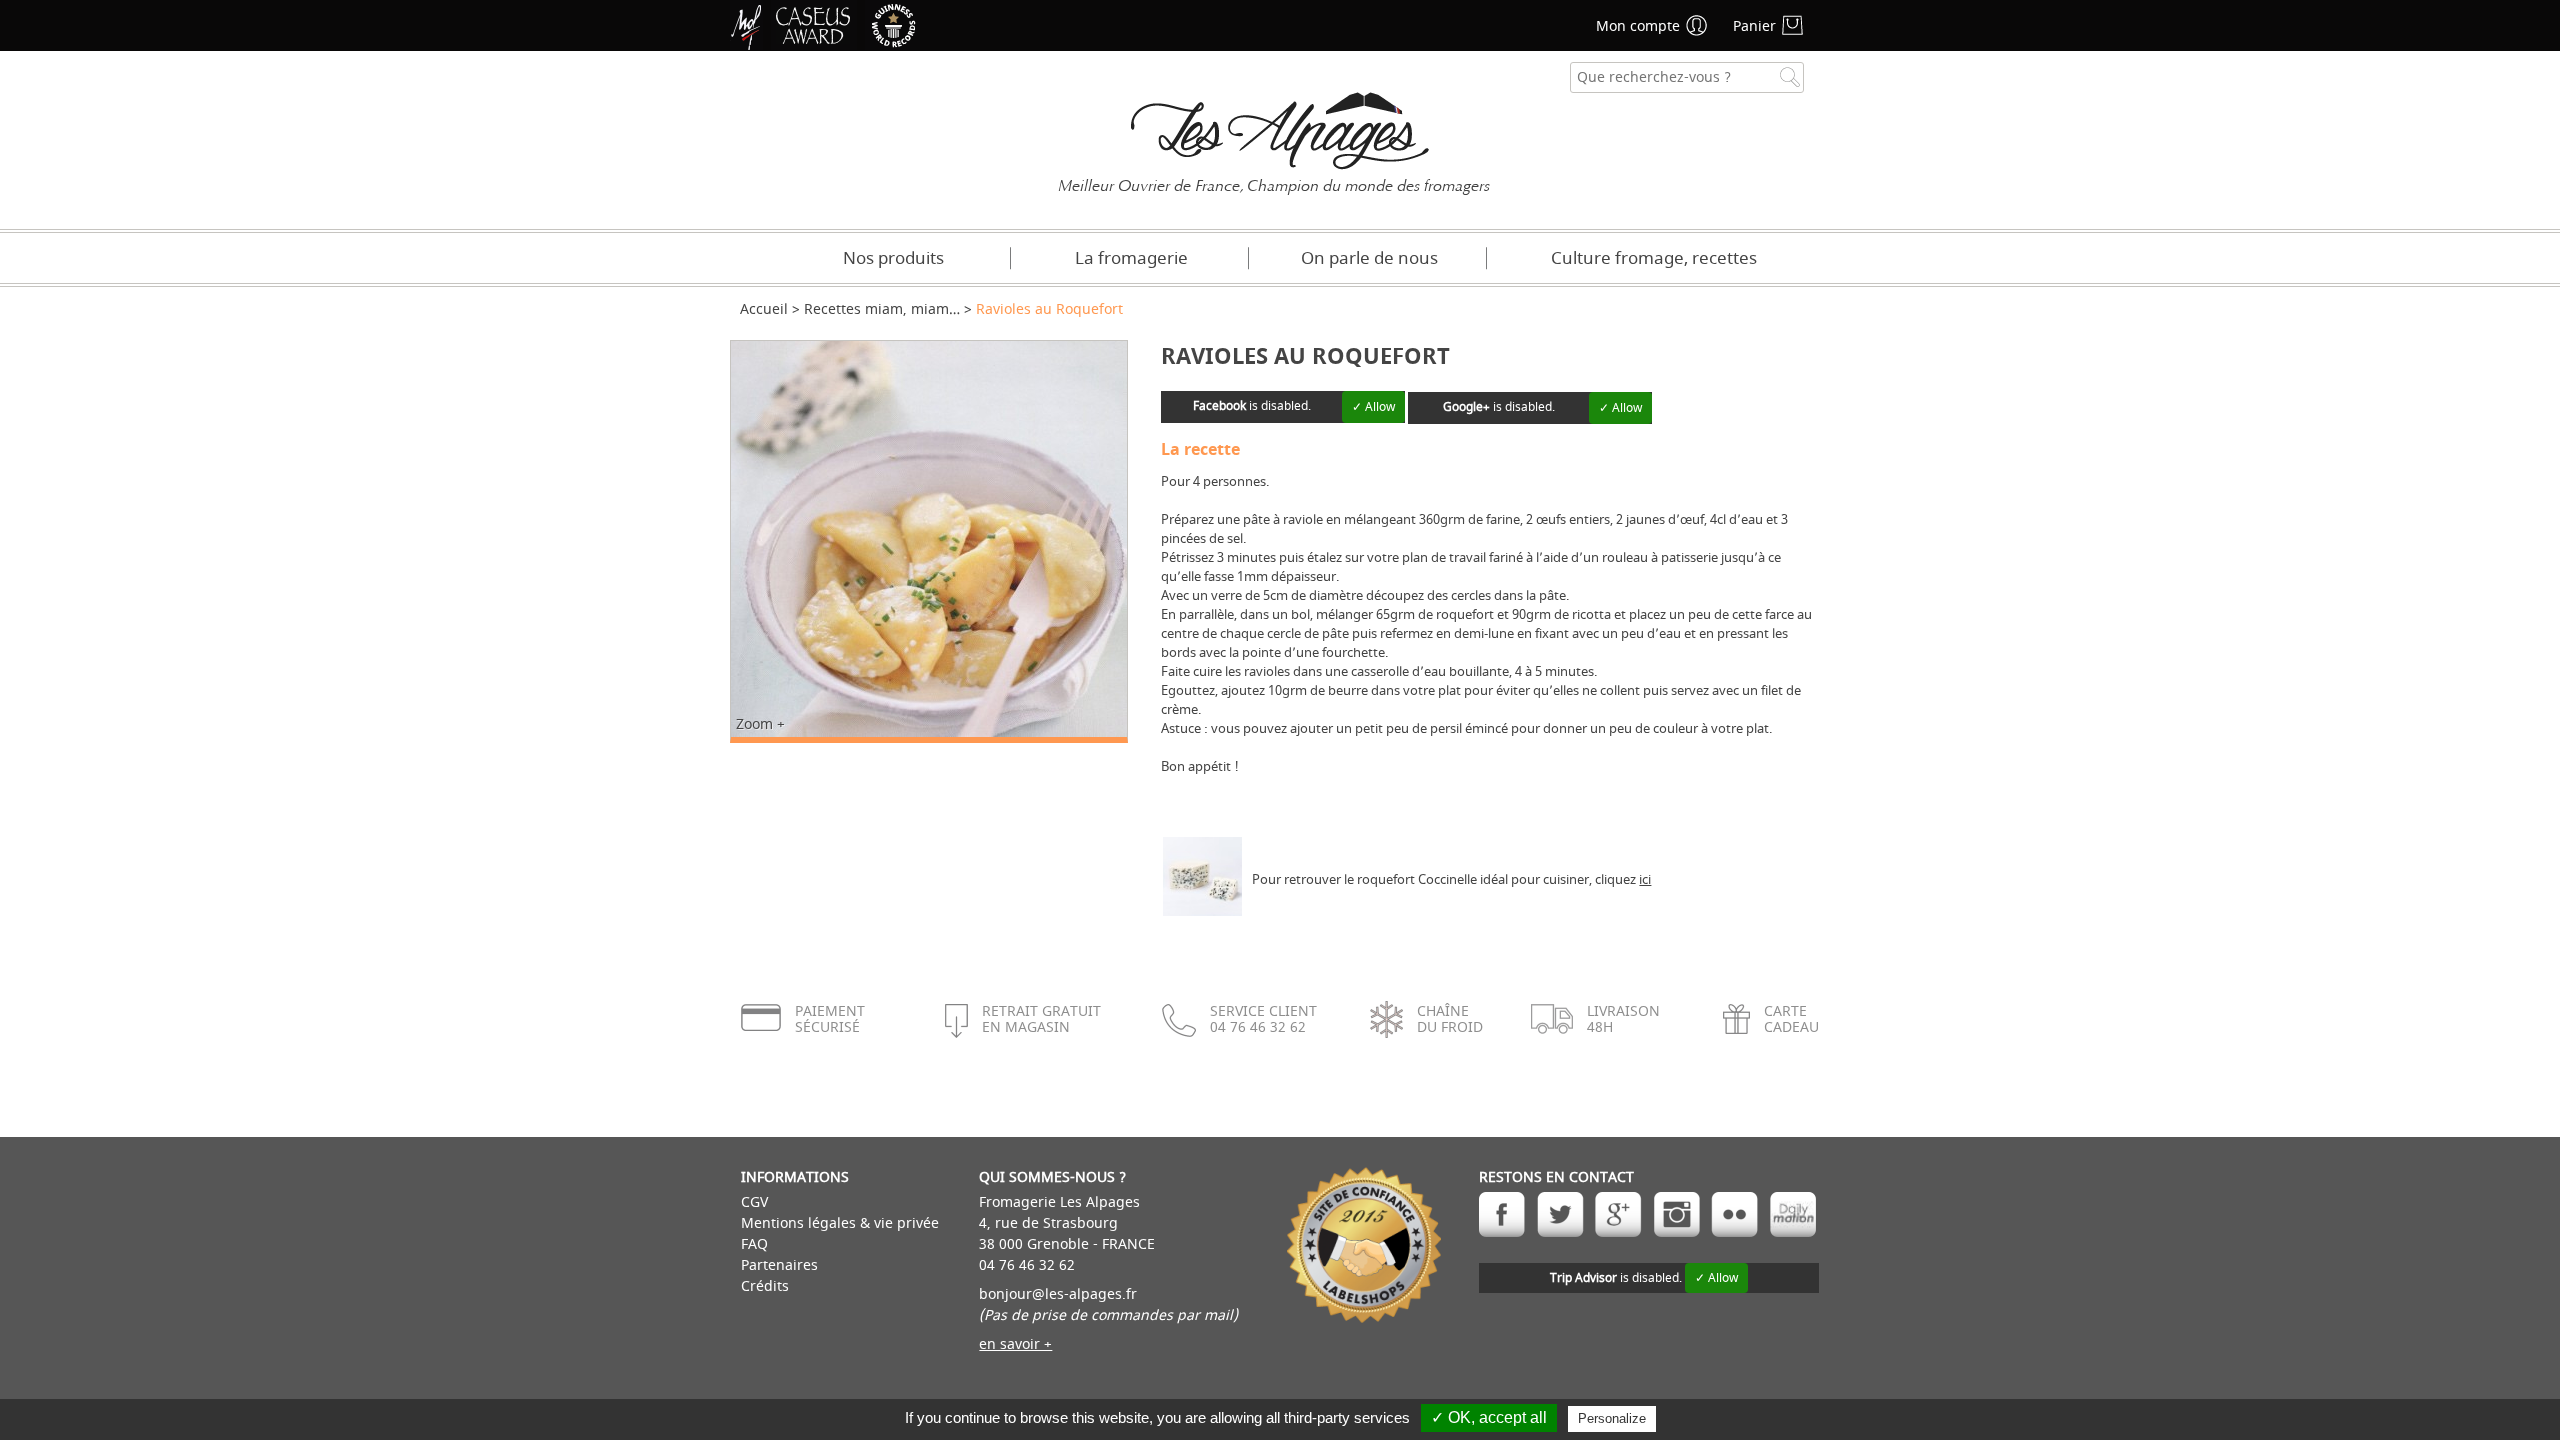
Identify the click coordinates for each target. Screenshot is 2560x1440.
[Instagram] (1676, 1214)
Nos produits (893, 258)
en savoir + (1015, 1344)
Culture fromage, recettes (1654, 258)
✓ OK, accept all (1489, 1417)
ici (1645, 879)
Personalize (1612, 1418)
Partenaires (779, 1265)
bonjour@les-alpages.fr (1058, 1294)
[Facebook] (1502, 1214)
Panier (1754, 26)
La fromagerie (1131, 258)
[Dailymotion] (1792, 1214)
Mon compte (1638, 26)
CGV (754, 1202)
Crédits (765, 1286)
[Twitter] (1560, 1214)
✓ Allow (1373, 407)
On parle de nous (1369, 258)
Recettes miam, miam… (882, 309)
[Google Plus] (1618, 1214)
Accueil (764, 309)
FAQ (754, 1244)
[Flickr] (1734, 1214)
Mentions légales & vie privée (840, 1223)
